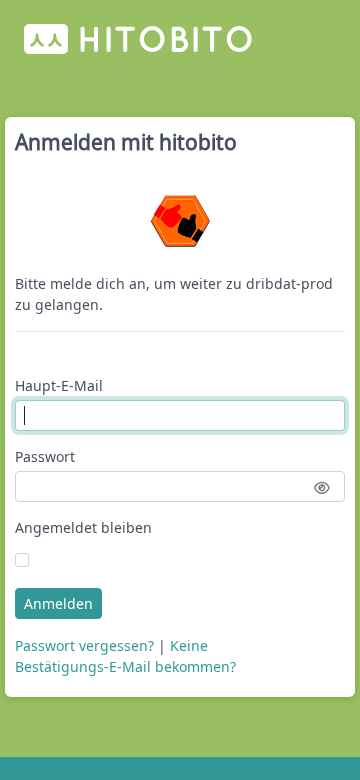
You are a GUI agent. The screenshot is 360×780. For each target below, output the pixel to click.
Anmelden (58, 603)
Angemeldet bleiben (83, 527)
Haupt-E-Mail (59, 385)
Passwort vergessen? (84, 645)
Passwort (45, 456)
